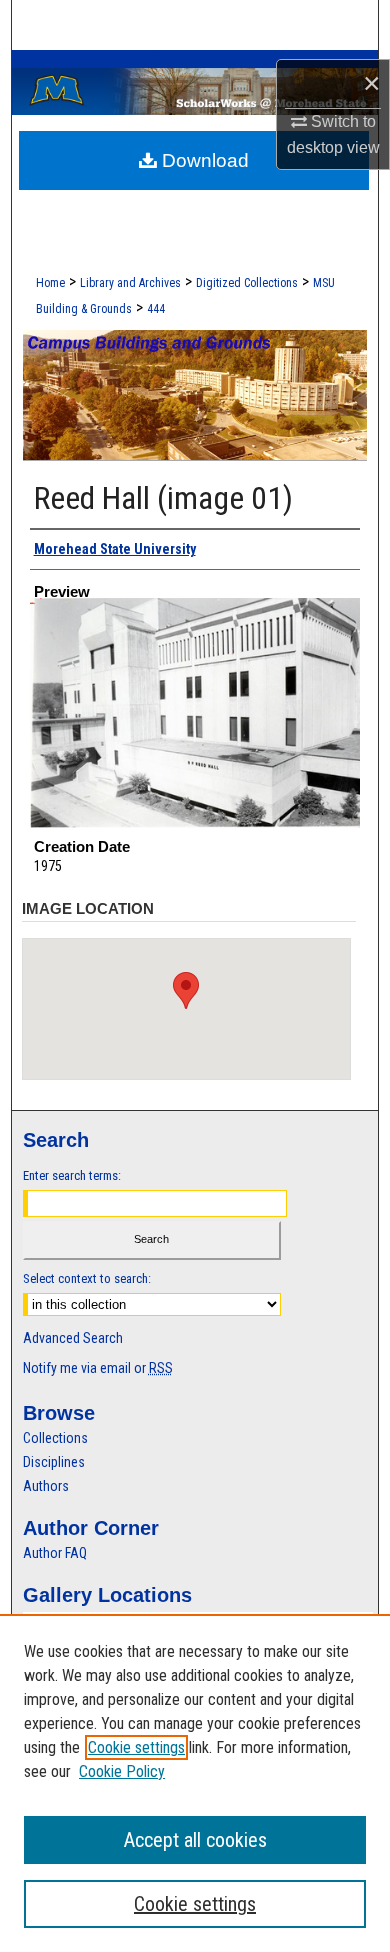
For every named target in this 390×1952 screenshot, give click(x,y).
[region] (195, 1783)
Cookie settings (136, 1747)
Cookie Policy (122, 1771)
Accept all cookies (195, 1840)
